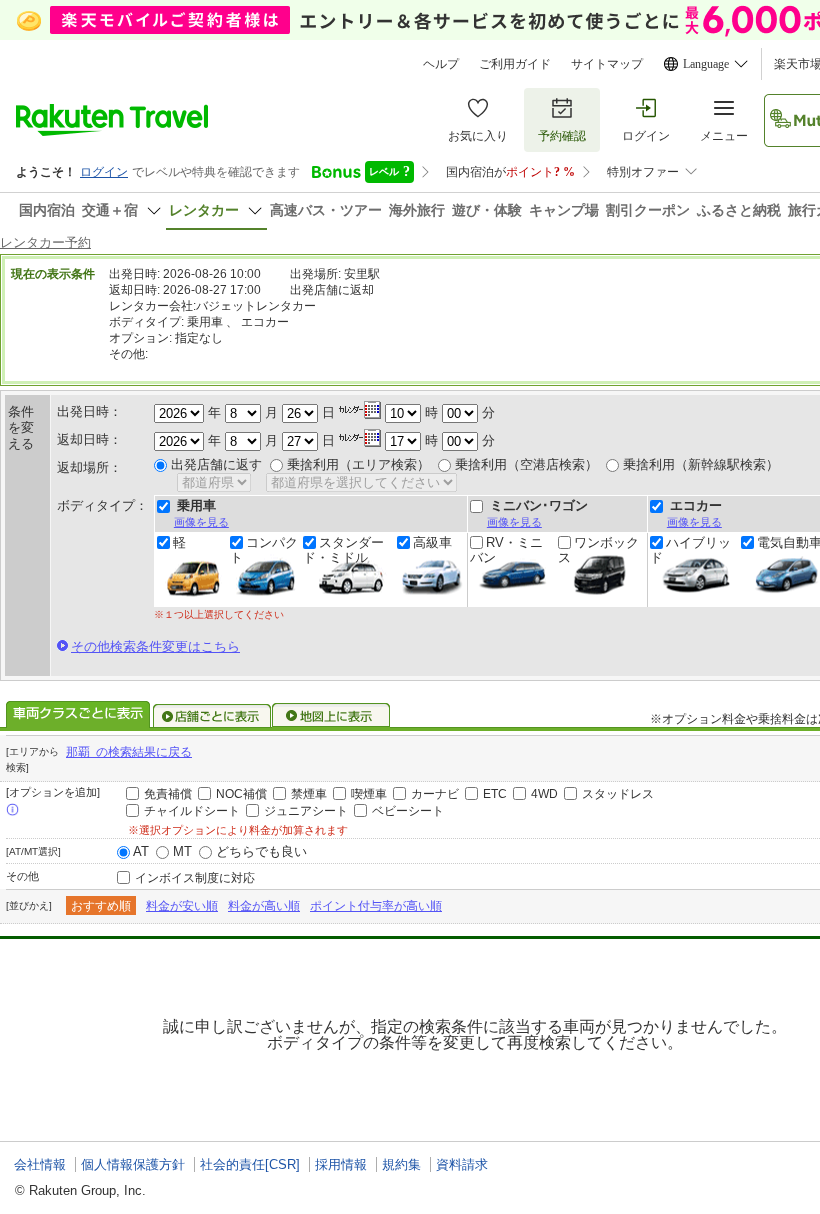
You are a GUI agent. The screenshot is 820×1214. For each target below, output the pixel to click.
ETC (495, 794)
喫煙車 (369, 794)
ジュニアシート (306, 811)
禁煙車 (309, 794)
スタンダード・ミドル (343, 550)
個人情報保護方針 (133, 1164)
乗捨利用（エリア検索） (358, 464)
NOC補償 (241, 794)
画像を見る (201, 522)
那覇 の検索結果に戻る (129, 752)
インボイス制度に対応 (195, 878)
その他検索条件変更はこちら (155, 646)
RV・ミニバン (506, 550)
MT (182, 851)
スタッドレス (618, 794)
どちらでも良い (261, 851)
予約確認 (562, 136)
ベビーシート (408, 811)
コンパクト (264, 550)
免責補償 (168, 794)
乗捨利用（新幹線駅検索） (701, 464)
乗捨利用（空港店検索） (526, 464)
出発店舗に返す (216, 464)
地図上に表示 (332, 716)
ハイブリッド (690, 550)
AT (141, 851)
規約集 (401, 1164)
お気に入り (478, 136)
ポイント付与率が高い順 (376, 906)
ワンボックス (598, 550)
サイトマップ (607, 64)
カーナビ (435, 794)
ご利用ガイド (515, 64)
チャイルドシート (192, 811)
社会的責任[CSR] (250, 1164)
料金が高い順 (264, 906)
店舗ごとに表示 (212, 716)
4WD (544, 794)
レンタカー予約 (45, 242)
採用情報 (341, 1164)
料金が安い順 (182, 906)
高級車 (432, 543)
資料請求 (462, 1164)
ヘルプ (441, 64)
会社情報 (40, 1164)
